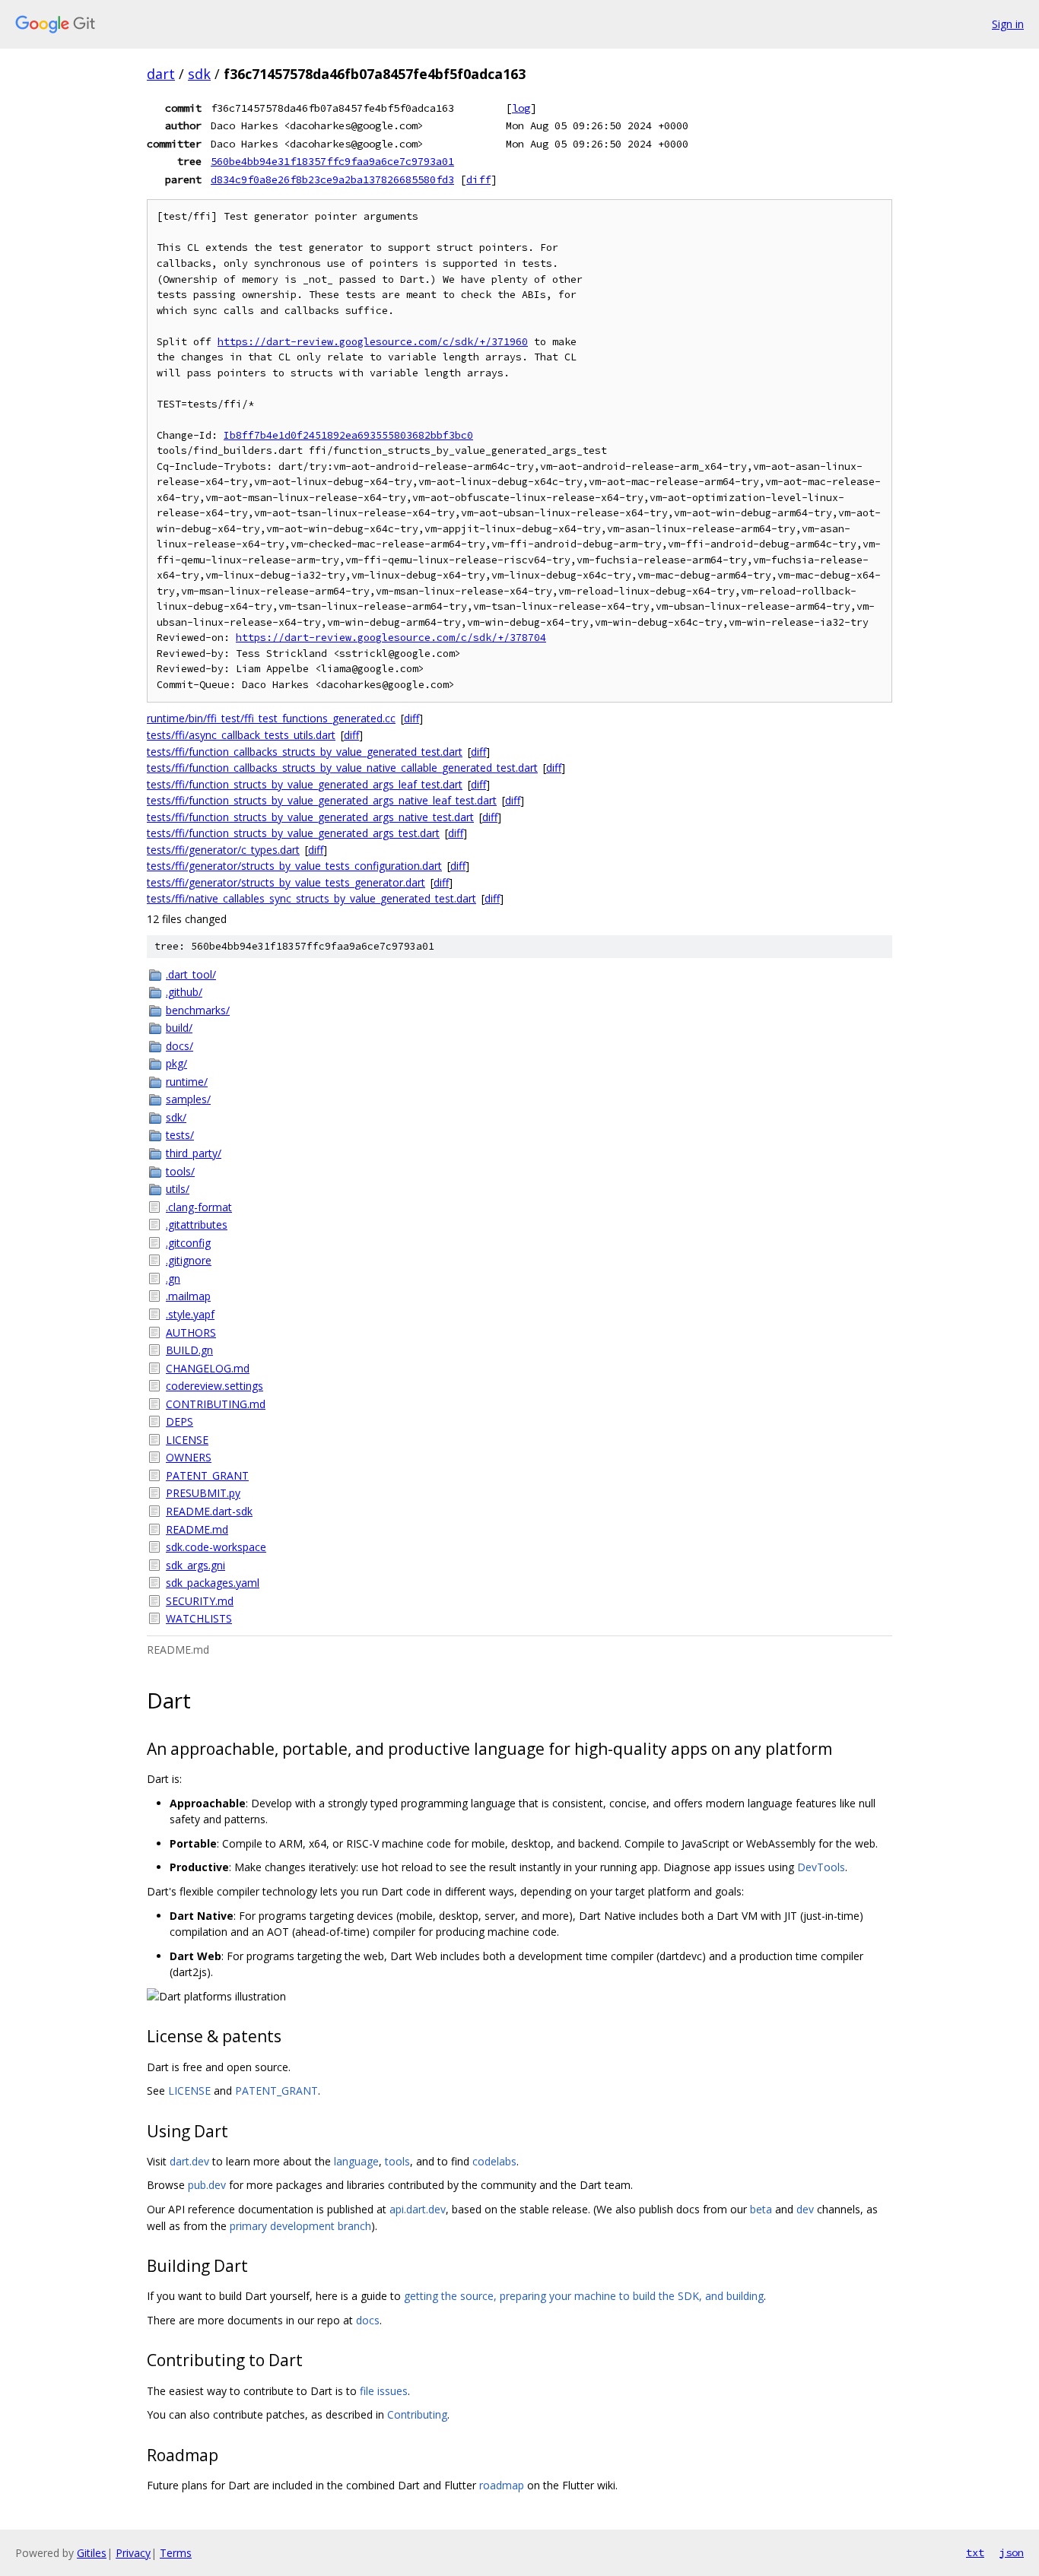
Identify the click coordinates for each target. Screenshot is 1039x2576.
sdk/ (176, 1117)
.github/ (184, 992)
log (521, 108)
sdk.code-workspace (216, 1547)
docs (368, 2320)
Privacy (133, 2553)
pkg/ (176, 1063)
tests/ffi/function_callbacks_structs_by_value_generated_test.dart (305, 752)
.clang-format (199, 1207)
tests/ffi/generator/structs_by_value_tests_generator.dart (286, 882)
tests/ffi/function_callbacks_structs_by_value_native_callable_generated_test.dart (342, 768)
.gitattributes (197, 1225)
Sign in (1008, 24)
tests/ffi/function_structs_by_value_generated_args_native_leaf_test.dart (322, 800)
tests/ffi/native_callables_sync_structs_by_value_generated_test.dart (311, 898)
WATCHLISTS (199, 1618)
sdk (199, 74)
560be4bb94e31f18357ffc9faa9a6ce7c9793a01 (332, 161)
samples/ (188, 1099)
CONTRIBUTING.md (216, 1404)
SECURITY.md (200, 1601)
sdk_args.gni (195, 1565)
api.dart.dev (418, 2209)
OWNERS (189, 1457)
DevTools (821, 1867)
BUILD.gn (189, 1350)
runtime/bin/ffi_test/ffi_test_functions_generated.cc (271, 718)
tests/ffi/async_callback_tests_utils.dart (241, 735)
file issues (384, 2391)
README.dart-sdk (209, 1511)
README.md (197, 1529)
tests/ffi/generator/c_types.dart (223, 850)
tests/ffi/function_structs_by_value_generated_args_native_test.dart (310, 817)
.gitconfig (188, 1243)
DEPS (180, 1421)
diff (478, 179)
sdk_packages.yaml (213, 1583)
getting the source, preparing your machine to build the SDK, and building (584, 2296)
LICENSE (187, 1440)
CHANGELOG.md (208, 1368)
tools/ (180, 1171)
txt (975, 2552)
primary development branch (300, 2226)
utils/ (178, 1189)
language (356, 2161)
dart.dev (189, 2161)
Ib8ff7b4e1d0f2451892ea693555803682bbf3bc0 (348, 435)
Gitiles (92, 2553)
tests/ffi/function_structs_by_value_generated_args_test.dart (293, 833)
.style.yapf (190, 1314)
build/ (179, 1028)
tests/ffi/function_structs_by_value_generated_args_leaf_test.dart (305, 784)
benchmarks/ (198, 1010)
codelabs (494, 2161)
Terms (176, 2553)
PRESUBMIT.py (203, 1493)
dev (805, 2209)
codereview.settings (214, 1386)
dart (161, 74)
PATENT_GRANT (207, 1475)
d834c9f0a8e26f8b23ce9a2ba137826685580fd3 (332, 179)
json (1012, 2552)
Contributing (417, 2414)
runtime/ (187, 1082)
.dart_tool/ (191, 974)
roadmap (502, 2485)
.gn (173, 1278)
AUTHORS (191, 1332)
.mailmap (188, 1296)
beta (761, 2209)
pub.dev (207, 2185)
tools (397, 2161)
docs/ (180, 1046)
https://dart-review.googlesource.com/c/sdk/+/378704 (391, 638)
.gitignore (189, 1260)
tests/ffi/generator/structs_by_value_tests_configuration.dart (294, 866)
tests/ (180, 1135)
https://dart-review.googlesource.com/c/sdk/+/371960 (373, 342)
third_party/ (194, 1153)
